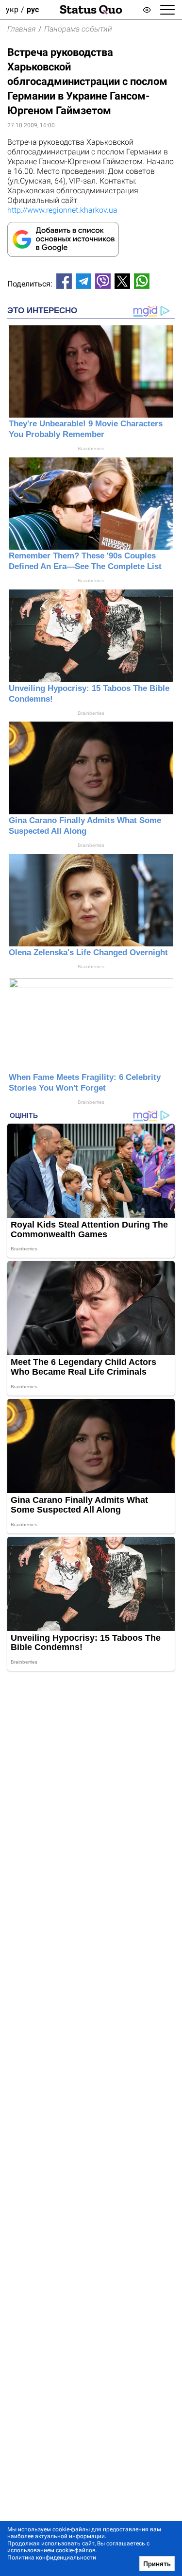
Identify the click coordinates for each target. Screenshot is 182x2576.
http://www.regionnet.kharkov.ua (62, 210)
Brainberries (91, 448)
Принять (157, 2564)
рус (33, 9)
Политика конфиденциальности (52, 2558)
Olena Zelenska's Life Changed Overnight (88, 952)
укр (12, 9)
